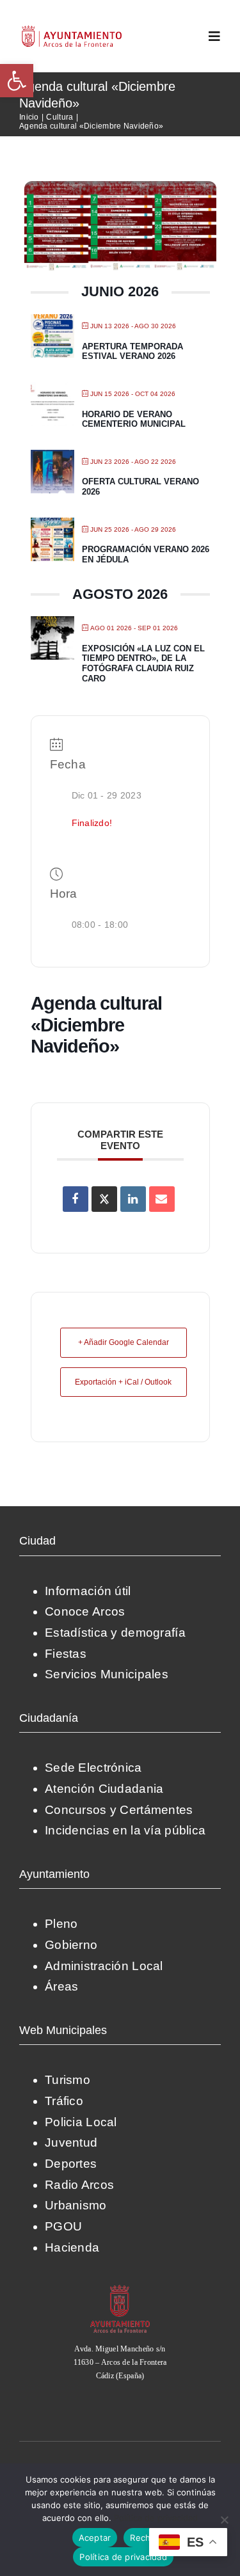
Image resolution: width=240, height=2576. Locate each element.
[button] (17, 81)
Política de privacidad (156, 2518)
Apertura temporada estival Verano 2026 (132, 352)
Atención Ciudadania (104, 1789)
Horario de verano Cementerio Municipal (134, 419)
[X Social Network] (104, 1199)
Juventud (71, 2143)
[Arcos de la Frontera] (120, 2289)
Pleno (61, 1924)
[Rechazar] (224, 2520)
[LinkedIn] (133, 1199)
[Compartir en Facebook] (76, 1199)
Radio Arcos (79, 2185)
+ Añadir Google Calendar (124, 1342)
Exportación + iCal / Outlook (123, 1382)
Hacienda (72, 2247)
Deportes (71, 2164)
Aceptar (95, 2538)
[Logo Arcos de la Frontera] (72, 30)
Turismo (68, 2080)
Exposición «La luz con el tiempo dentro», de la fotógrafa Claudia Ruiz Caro (143, 664)
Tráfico (64, 2101)
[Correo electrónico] (162, 1199)
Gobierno (71, 1945)
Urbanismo (76, 2205)
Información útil (88, 1591)
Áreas (61, 1986)
